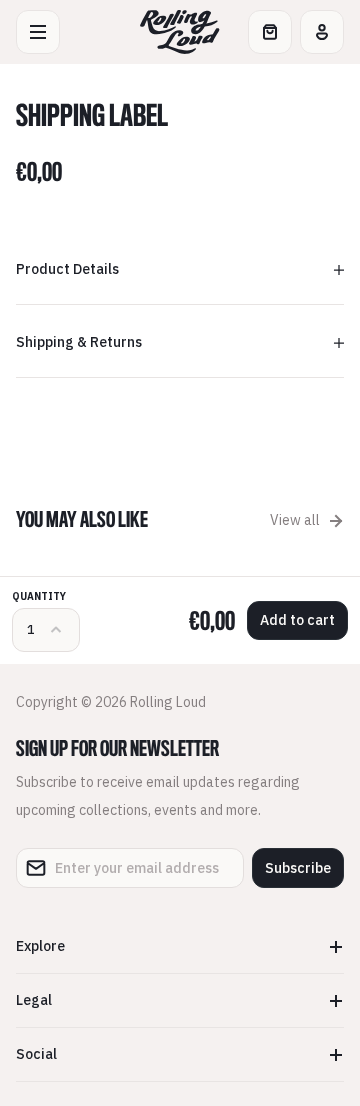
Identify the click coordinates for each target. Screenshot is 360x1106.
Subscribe (298, 868)
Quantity (39, 596)
